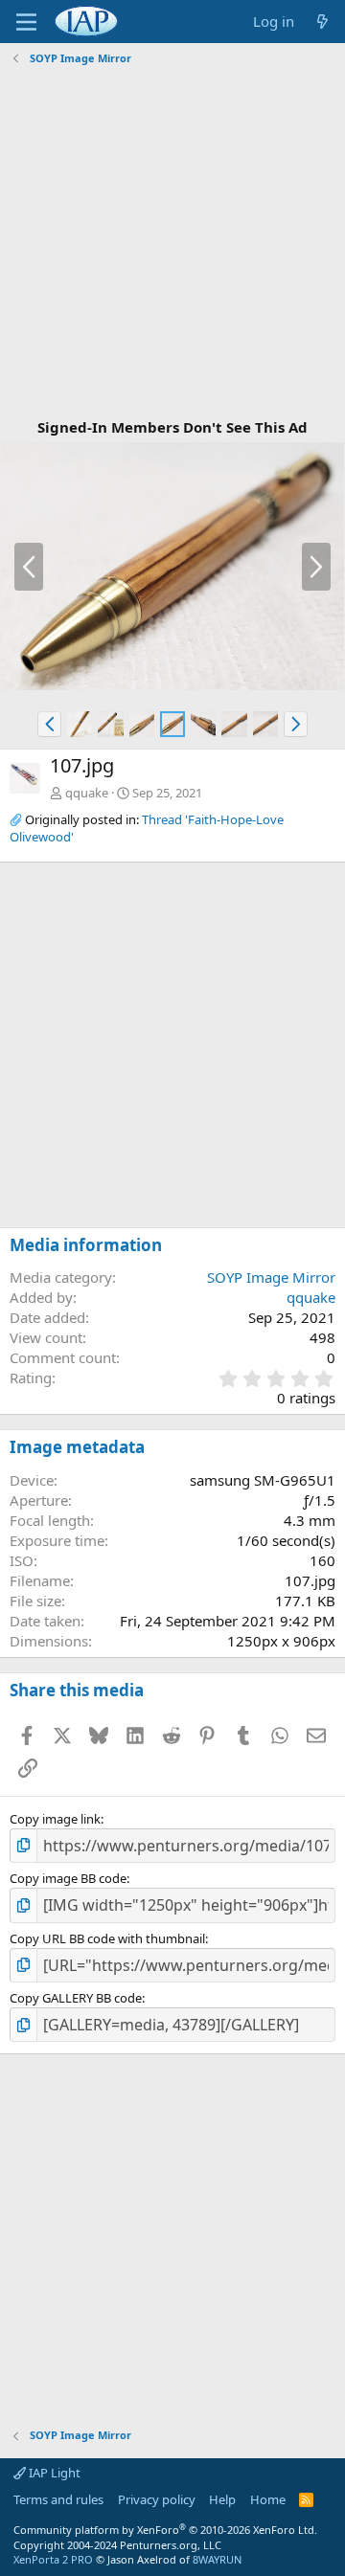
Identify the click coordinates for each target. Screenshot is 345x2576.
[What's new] (322, 22)
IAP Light (53, 2473)
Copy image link (55, 1819)
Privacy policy (157, 2499)
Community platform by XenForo (165, 2530)
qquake (87, 793)
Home (268, 2499)
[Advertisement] (172, 243)
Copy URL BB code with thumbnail (107, 1938)
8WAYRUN (217, 2559)
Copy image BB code (68, 1878)
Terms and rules (58, 2499)
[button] (49, 724)
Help (222, 2499)
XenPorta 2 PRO (53, 2559)
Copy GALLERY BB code (76, 1998)
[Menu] (26, 22)
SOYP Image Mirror (271, 1277)
